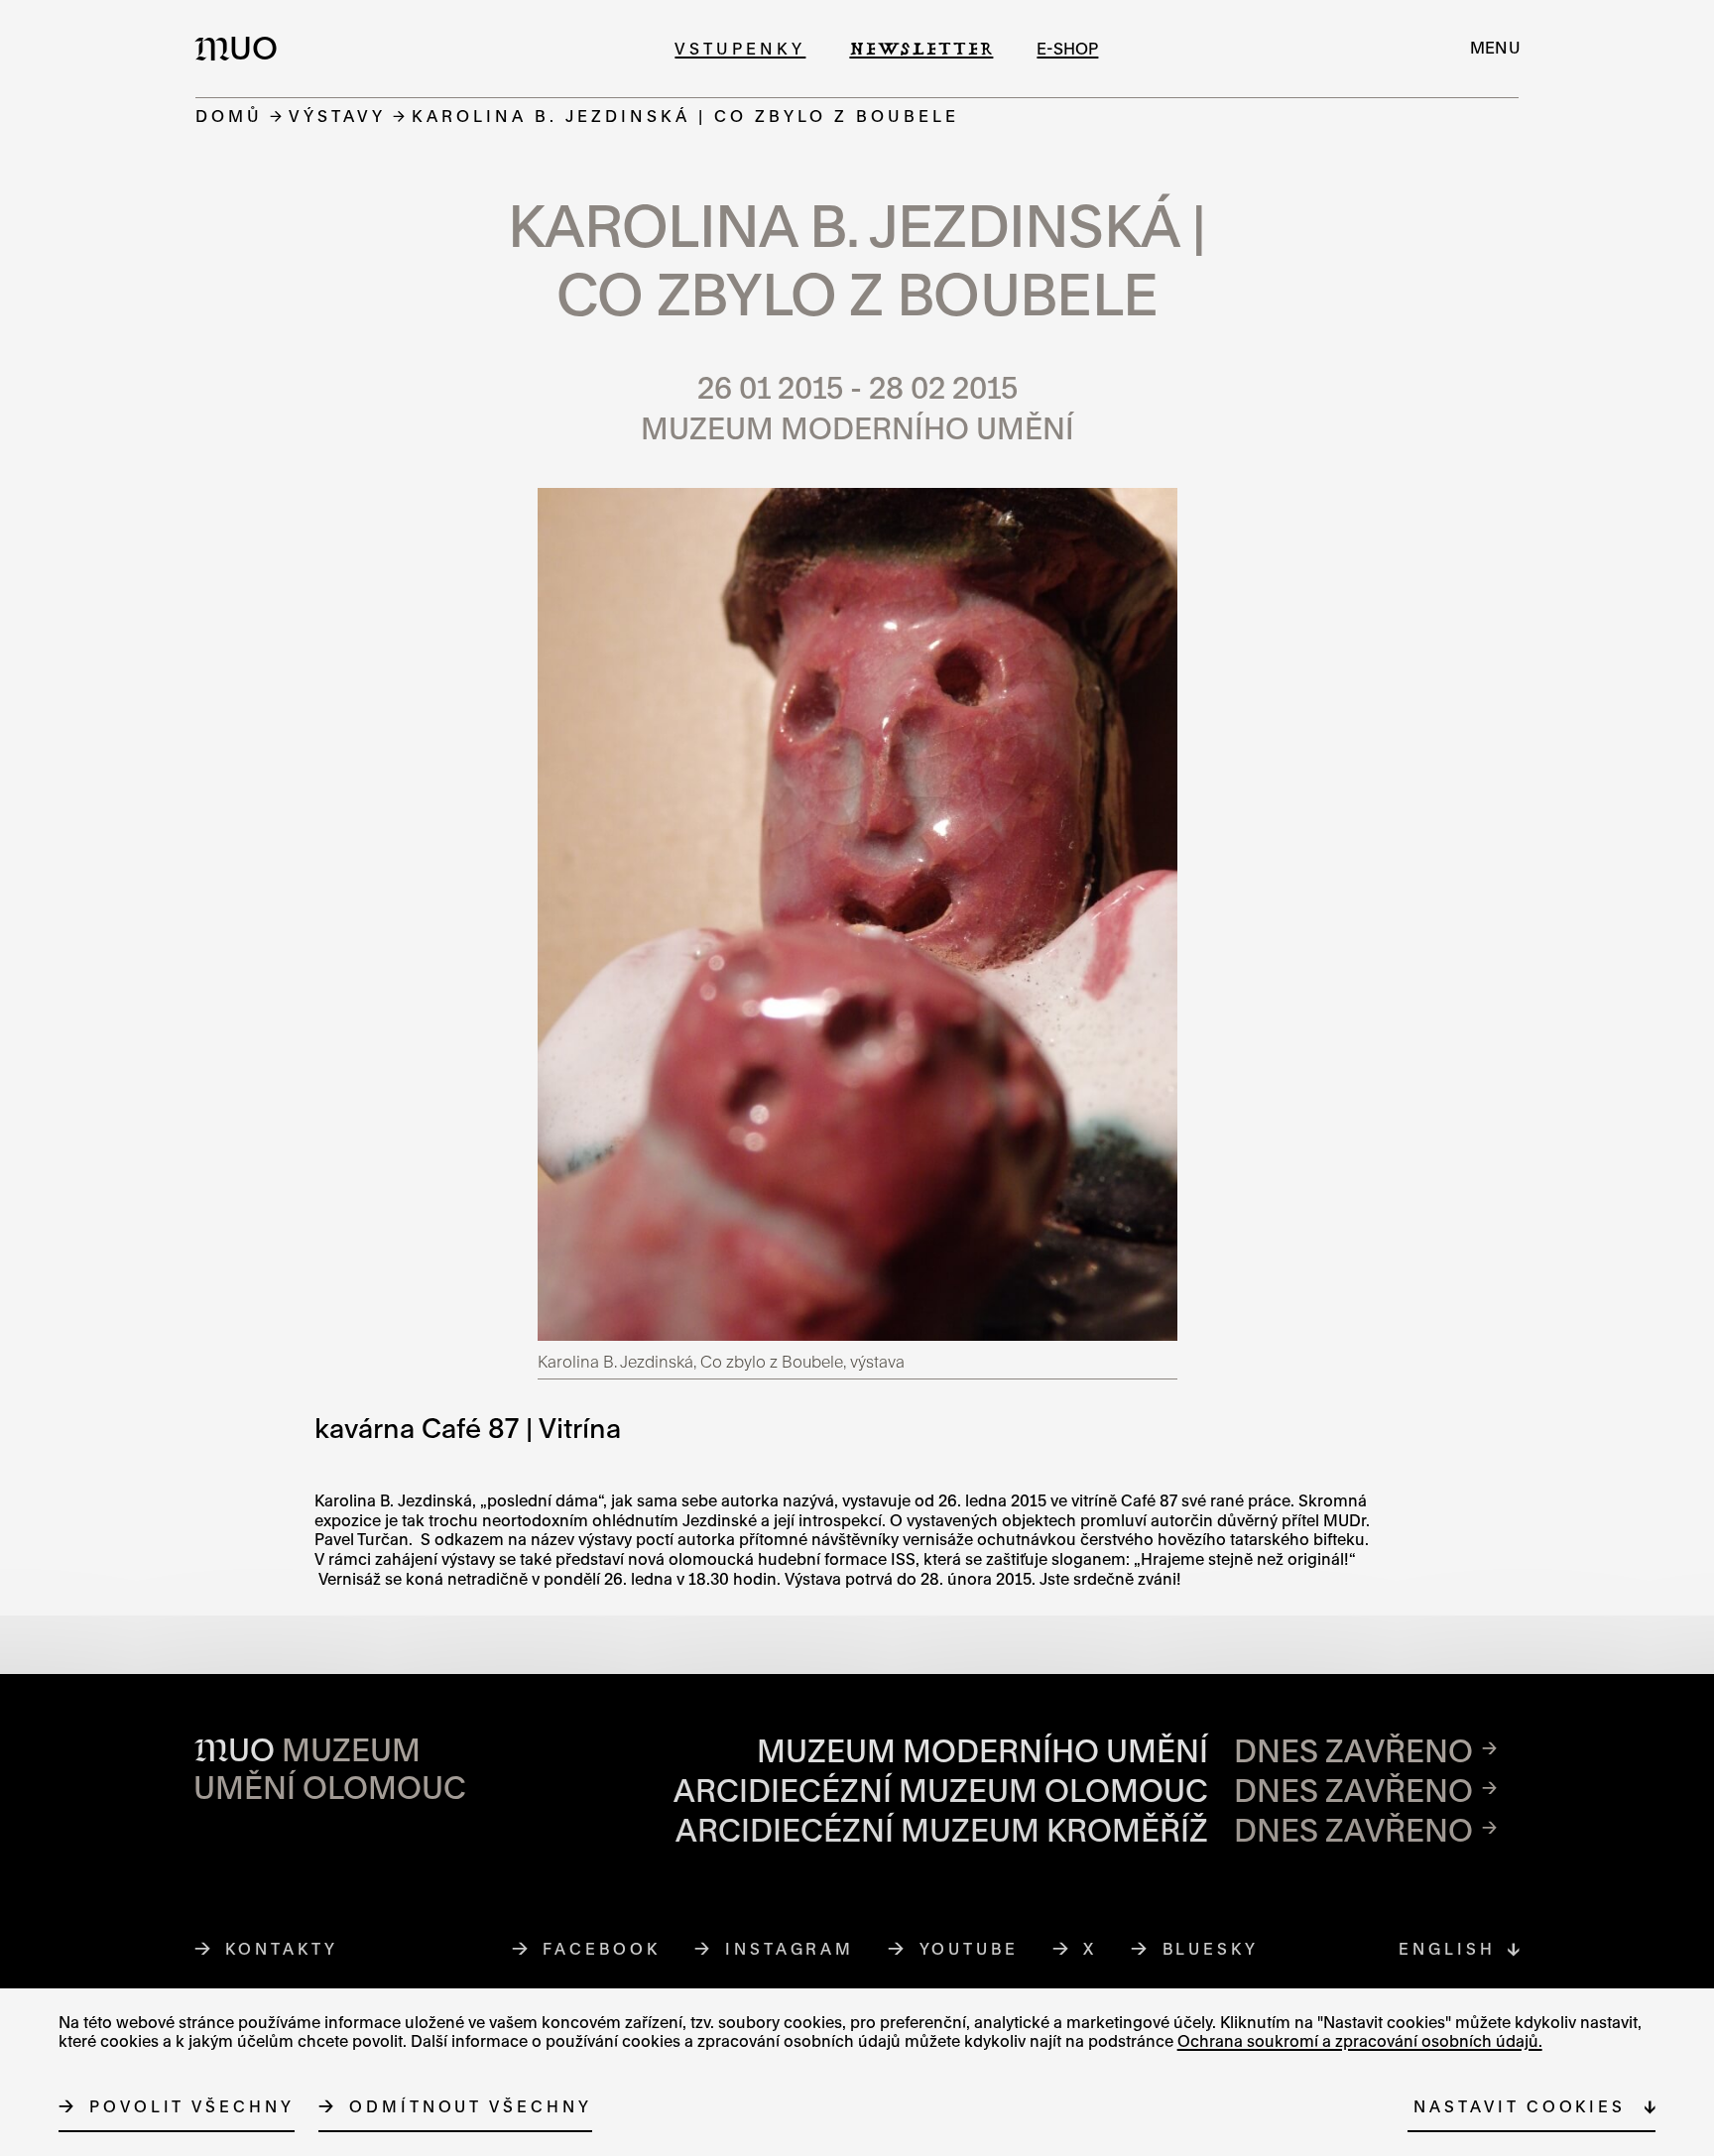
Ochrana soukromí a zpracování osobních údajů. (1360, 2041)
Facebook (602, 1949)
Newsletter (921, 48)
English (1447, 1949)
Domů (229, 116)
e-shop (1067, 48)
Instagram (790, 1949)
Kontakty (281, 1949)
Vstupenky (740, 48)
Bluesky (1211, 1949)
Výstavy (337, 116)
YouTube (970, 1949)
